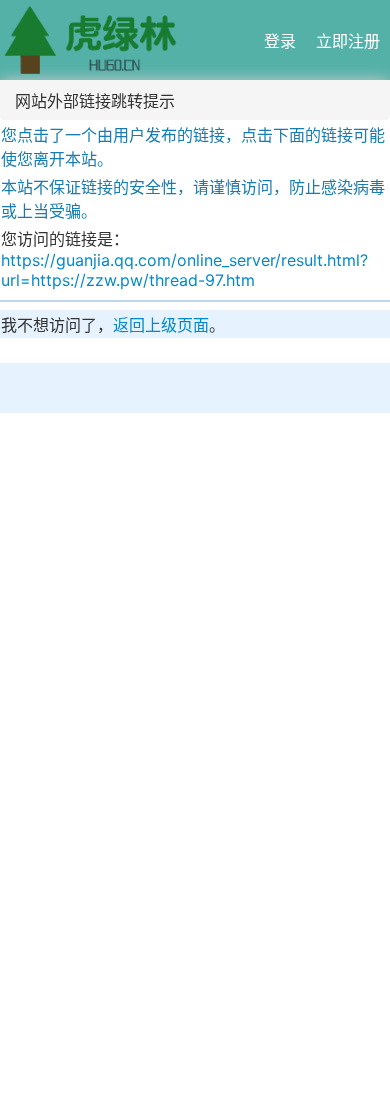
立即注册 (348, 41)
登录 (280, 41)
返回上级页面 (161, 325)
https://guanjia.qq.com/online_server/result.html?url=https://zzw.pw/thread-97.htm (184, 270)
